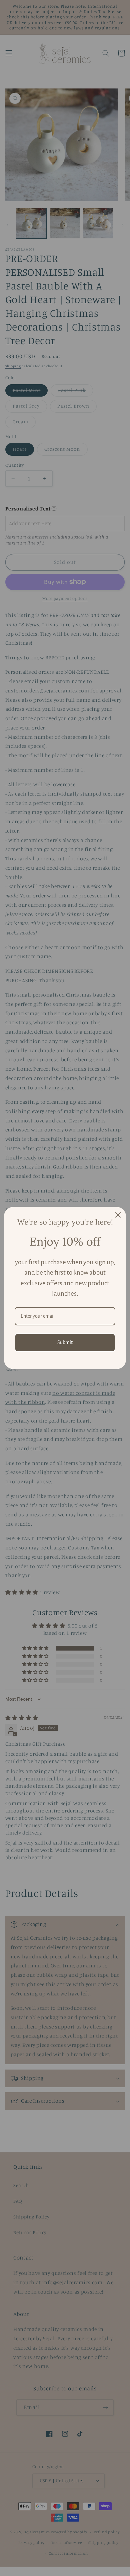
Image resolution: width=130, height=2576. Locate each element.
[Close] (118, 1215)
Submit (65, 1342)
